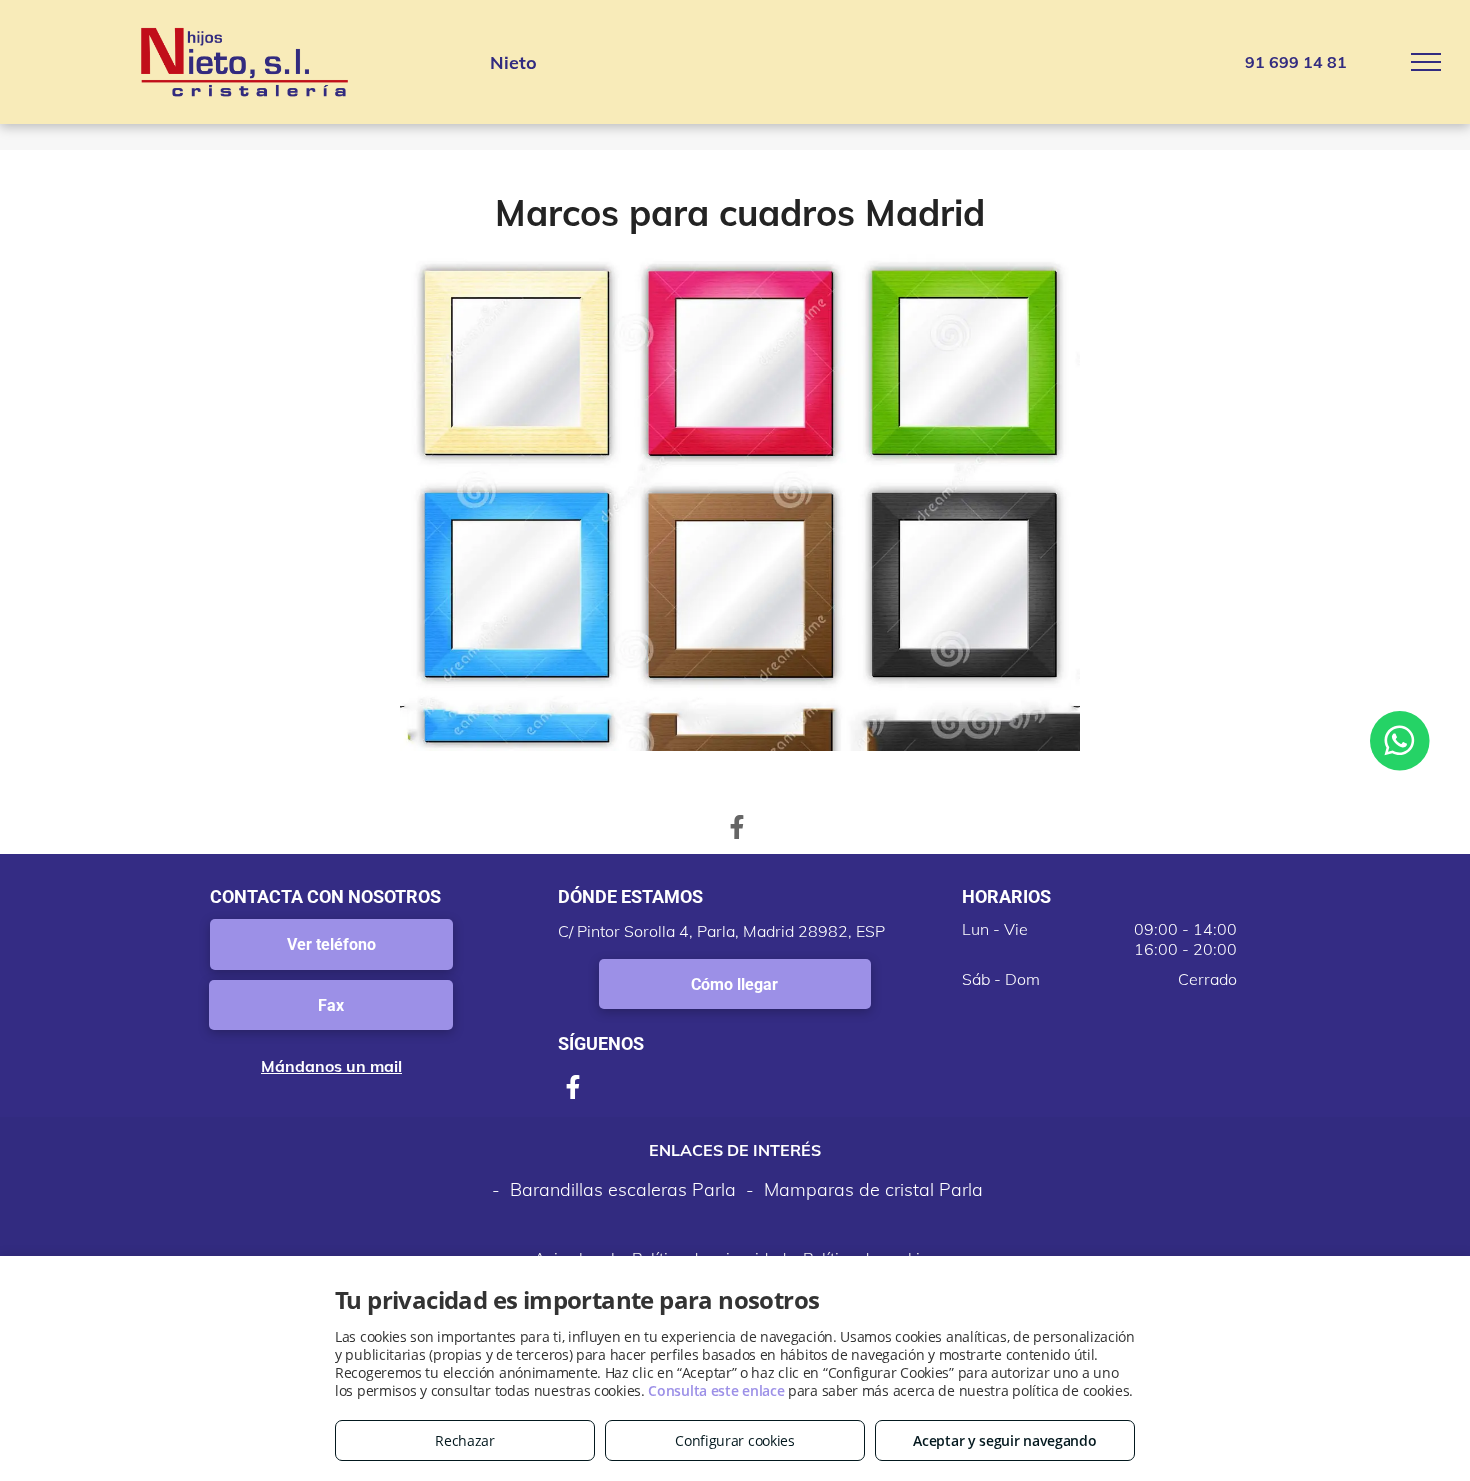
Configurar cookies (735, 1440)
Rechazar (465, 1440)
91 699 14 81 (1296, 62)
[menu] (1426, 62)
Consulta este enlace (716, 1390)
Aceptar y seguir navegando (1004, 1440)
